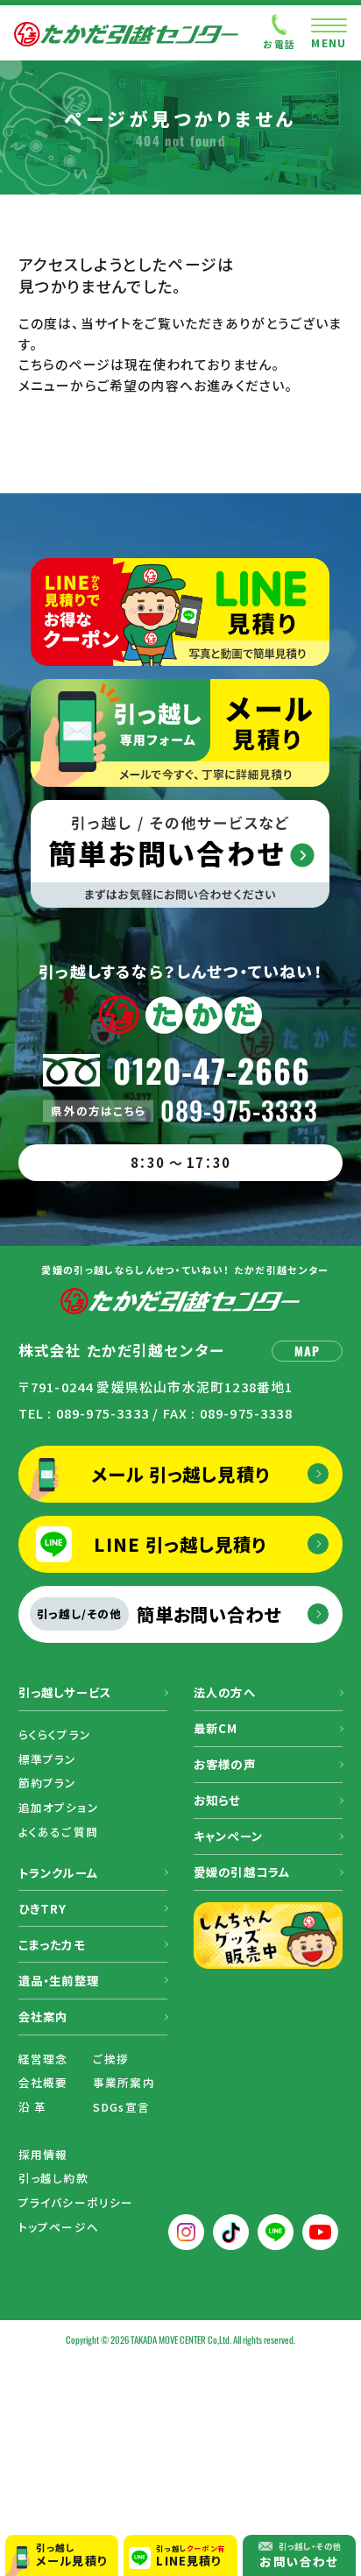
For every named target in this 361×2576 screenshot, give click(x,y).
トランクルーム (58, 1873)
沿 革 (33, 2107)
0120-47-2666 (212, 1070)
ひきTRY (43, 1909)
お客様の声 (225, 1764)
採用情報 (43, 2154)
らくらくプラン (55, 1734)
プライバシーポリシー (76, 2202)
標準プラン (48, 1759)
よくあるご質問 (58, 1832)
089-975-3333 (239, 1111)
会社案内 (43, 2017)
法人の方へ (225, 1692)
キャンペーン (228, 1836)
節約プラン (48, 1783)
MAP (308, 1351)
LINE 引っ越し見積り (180, 1544)
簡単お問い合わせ (159, 1614)
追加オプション (59, 1807)
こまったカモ (52, 1945)
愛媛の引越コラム (242, 1872)
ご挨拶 (111, 2059)
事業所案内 (124, 2082)
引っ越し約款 (53, 2178)
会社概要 (43, 2082)
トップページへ (59, 2227)
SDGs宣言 (121, 2107)
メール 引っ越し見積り (180, 1474)
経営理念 (43, 2059)
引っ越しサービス (65, 1692)
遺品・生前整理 (59, 1981)
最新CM (216, 1728)
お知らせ (217, 1800)
